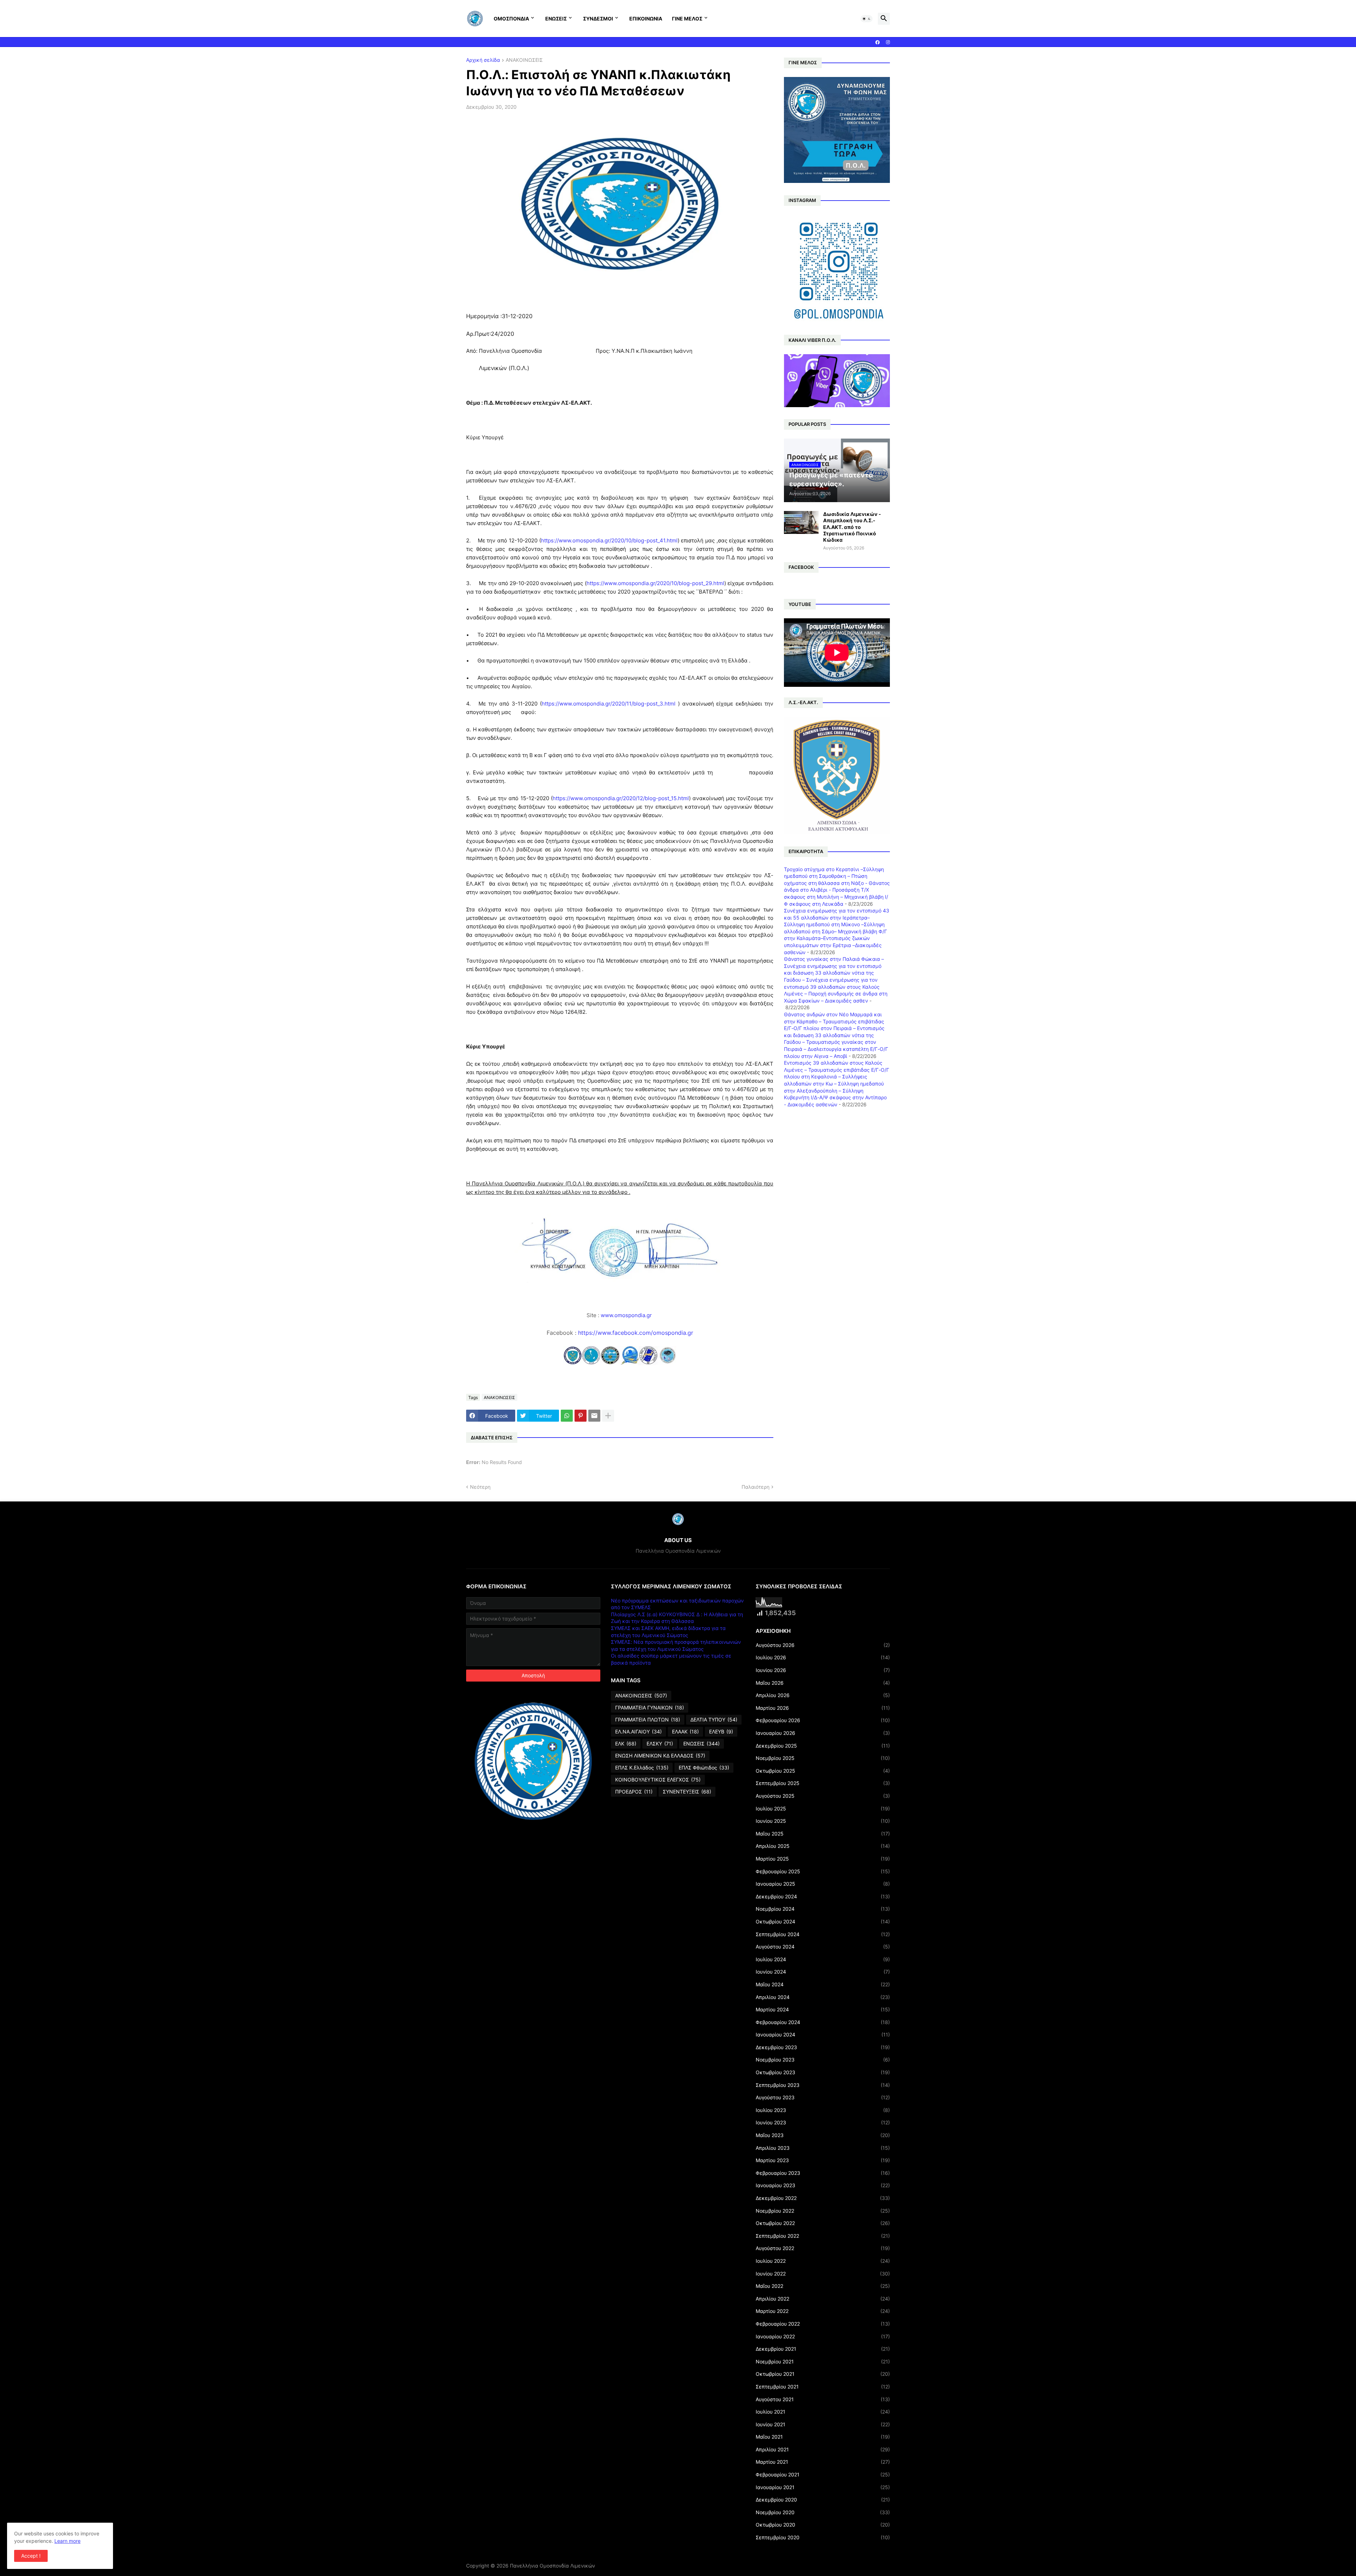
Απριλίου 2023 (823, 2148)
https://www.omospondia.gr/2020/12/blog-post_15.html (621, 798)
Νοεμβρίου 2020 (823, 2512)
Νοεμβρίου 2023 (823, 2060)
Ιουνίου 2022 (823, 2274)
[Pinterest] (581, 1416)
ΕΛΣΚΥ (660, 1744)
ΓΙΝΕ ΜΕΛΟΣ (687, 19)
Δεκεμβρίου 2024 (823, 1896)
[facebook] (878, 42)
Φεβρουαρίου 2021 (823, 2474)
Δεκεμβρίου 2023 (823, 2047)
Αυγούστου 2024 (823, 1947)
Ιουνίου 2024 (823, 1972)
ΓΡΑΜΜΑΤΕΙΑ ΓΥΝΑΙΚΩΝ (650, 1708)
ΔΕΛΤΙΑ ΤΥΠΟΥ (714, 1720)
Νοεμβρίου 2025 (823, 1758)
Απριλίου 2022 (823, 2299)
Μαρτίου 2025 (823, 1859)
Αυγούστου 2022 (823, 2248)
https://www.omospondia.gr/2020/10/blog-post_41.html (609, 540)
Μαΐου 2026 (823, 1683)
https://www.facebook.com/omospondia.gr (636, 1333)
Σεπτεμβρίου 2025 (823, 1783)
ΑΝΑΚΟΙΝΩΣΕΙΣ (524, 60)
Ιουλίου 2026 (823, 1657)
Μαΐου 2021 (823, 2437)
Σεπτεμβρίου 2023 (823, 2085)
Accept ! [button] (31, 2556)
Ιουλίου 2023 (823, 2110)
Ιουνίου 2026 (823, 1670)
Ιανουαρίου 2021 (823, 2487)
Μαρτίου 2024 (823, 2009)
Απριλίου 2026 (823, 1695)
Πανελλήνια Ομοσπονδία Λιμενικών (552, 2566)
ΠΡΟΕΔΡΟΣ (634, 1792)
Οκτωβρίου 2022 (823, 2223)
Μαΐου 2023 (823, 2135)
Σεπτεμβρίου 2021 (823, 2387)
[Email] (594, 1416)
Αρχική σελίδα (483, 60)
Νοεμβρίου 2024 (823, 1909)
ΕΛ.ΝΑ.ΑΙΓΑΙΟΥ (638, 1732)
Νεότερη (480, 1487)
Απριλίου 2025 (823, 1846)
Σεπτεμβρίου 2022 (823, 2236)
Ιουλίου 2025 (823, 1808)
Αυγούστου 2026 (823, 1645)
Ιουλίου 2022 (823, 2261)
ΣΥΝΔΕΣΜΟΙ (598, 19)
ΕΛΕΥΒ (721, 1732)
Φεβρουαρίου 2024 (823, 2022)
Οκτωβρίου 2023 (823, 2072)
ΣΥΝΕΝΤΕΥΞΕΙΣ (687, 1792)
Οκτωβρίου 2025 (823, 1771)
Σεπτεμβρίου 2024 (823, 1934)
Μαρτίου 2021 (823, 2462)
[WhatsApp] (567, 1416)
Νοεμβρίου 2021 (823, 2361)
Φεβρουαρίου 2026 (823, 1720)
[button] (867, 19)
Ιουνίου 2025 (823, 1821)
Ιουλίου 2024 (823, 1959)
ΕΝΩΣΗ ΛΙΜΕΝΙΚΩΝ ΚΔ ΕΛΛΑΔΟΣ (660, 1756)
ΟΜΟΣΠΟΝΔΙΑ (511, 19)
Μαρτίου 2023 (823, 2160)
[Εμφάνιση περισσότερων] (608, 1416)
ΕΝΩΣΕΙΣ (556, 19)
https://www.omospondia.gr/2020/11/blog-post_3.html (609, 704)
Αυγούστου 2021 (823, 2399)
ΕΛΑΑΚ (685, 1732)
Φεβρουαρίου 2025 (823, 1871)
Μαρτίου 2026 (823, 1708)
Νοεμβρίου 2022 (823, 2211)
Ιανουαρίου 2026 (823, 1733)
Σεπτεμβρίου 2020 (823, 2537)
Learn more (67, 2541)
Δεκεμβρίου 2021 (823, 2349)
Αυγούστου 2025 (823, 1796)
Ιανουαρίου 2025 (823, 1884)
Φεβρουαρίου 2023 (823, 2173)
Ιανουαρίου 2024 (823, 2034)
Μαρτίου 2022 (823, 2311)
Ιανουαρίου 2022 (823, 2336)
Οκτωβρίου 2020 (823, 2525)
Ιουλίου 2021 (823, 2412)
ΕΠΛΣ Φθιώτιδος (704, 1768)
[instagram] (888, 42)
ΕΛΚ (626, 1744)
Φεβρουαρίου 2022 (823, 2324)
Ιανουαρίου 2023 (823, 2185)
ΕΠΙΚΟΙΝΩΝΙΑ (646, 19)
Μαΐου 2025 (823, 1834)
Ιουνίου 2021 (823, 2424)
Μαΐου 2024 (823, 1984)
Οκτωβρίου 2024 (823, 1921)
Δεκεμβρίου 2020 (823, 2500)
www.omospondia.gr (627, 1315)
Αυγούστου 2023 (823, 2097)
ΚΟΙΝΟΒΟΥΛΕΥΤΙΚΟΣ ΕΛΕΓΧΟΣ (658, 1780)
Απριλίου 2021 (823, 2449)
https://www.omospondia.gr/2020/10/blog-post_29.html (655, 583)
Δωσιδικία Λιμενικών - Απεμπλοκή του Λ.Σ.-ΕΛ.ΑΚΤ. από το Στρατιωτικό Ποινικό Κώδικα (852, 527)
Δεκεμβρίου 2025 (823, 1746)
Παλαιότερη (756, 1487)
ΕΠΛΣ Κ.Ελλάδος (642, 1768)
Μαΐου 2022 (823, 2286)
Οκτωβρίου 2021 (823, 2374)
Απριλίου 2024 (823, 1997)
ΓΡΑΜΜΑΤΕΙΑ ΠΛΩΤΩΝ (648, 1720)
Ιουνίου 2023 (823, 2122)
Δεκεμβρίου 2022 (823, 2198)
